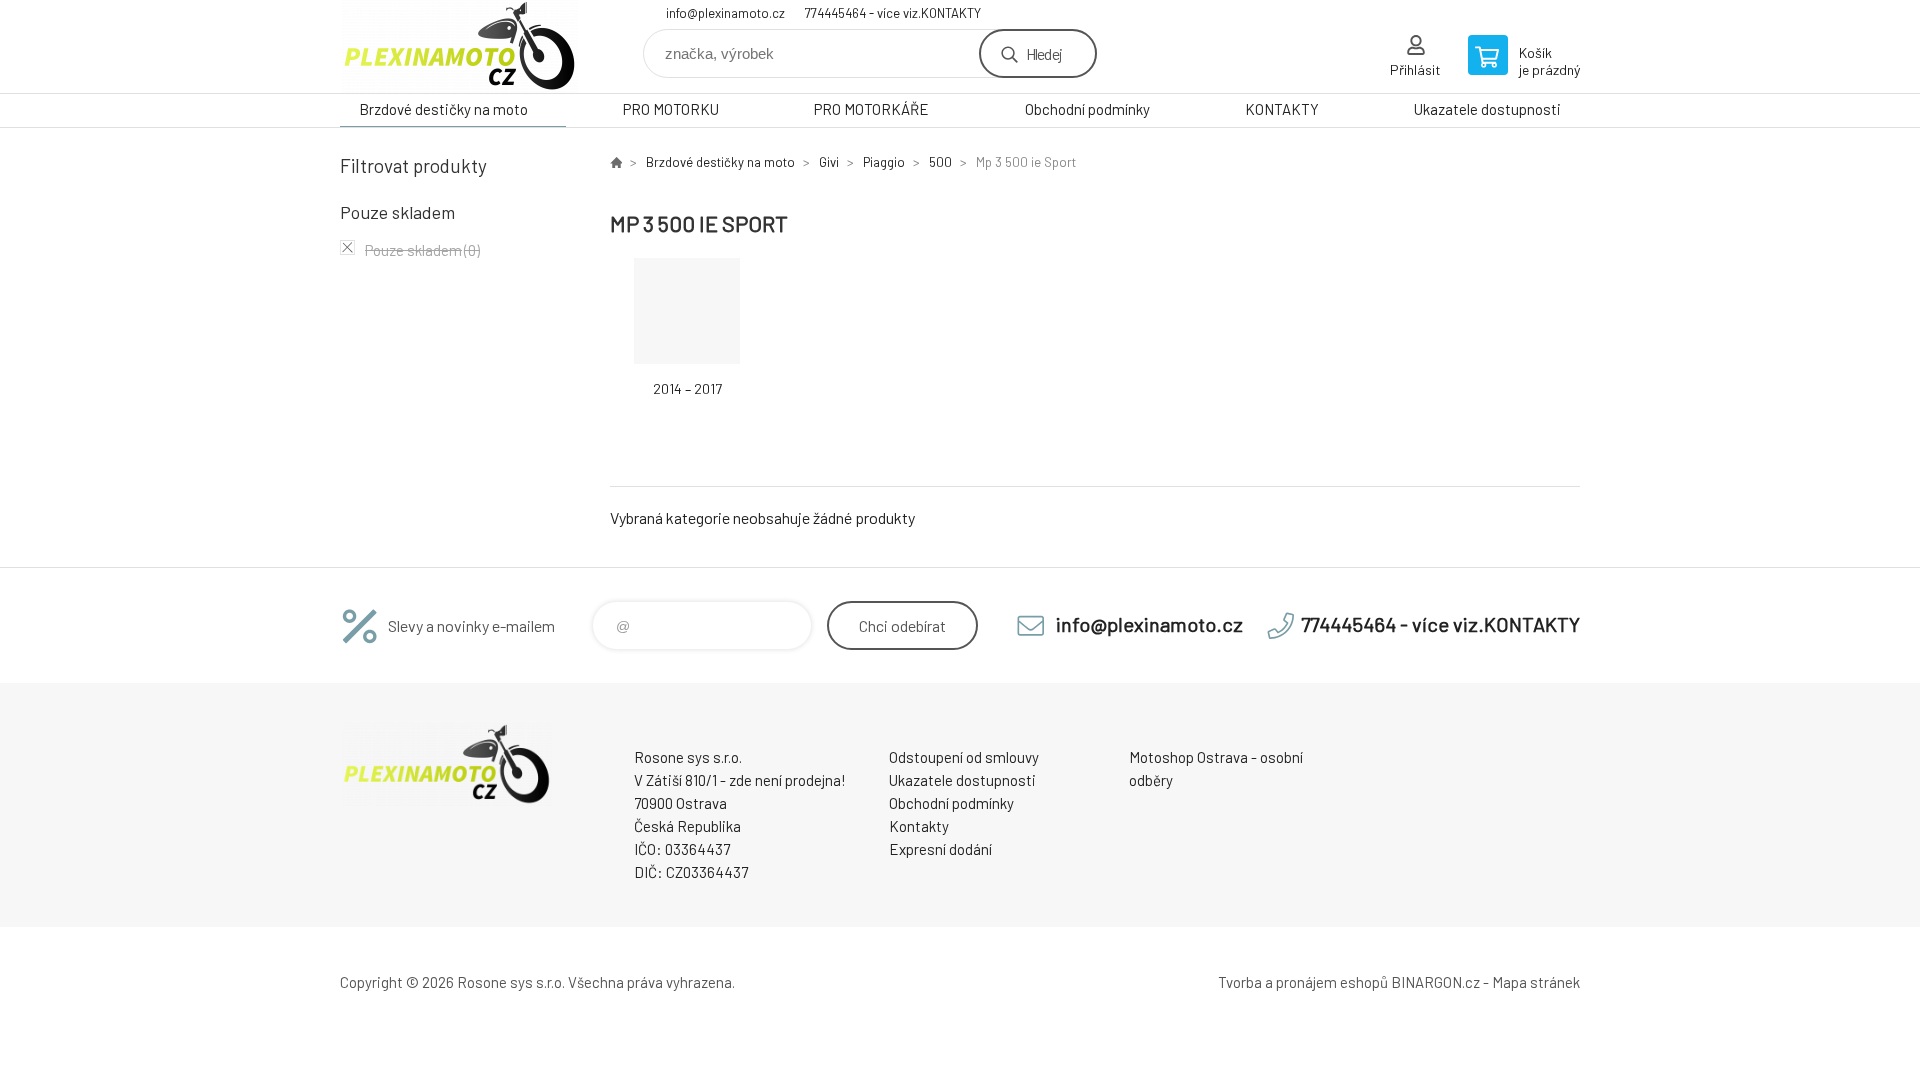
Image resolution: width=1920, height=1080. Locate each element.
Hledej (1044, 53)
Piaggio (884, 162)
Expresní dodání (940, 849)
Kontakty (919, 826)
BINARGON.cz (1435, 982)
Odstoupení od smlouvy (964, 757)
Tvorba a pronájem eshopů (1303, 982)
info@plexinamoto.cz (725, 13)
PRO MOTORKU (671, 109)
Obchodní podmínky (1087, 109)
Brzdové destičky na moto (443, 109)
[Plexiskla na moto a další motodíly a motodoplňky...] (616, 162)
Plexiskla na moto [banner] (460, 46)
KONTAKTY (1282, 109)
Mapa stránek (1536, 982)
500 (940, 162)
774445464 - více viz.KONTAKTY (893, 13)
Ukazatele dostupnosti (1487, 109)
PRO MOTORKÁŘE (871, 109)
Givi (829, 162)
